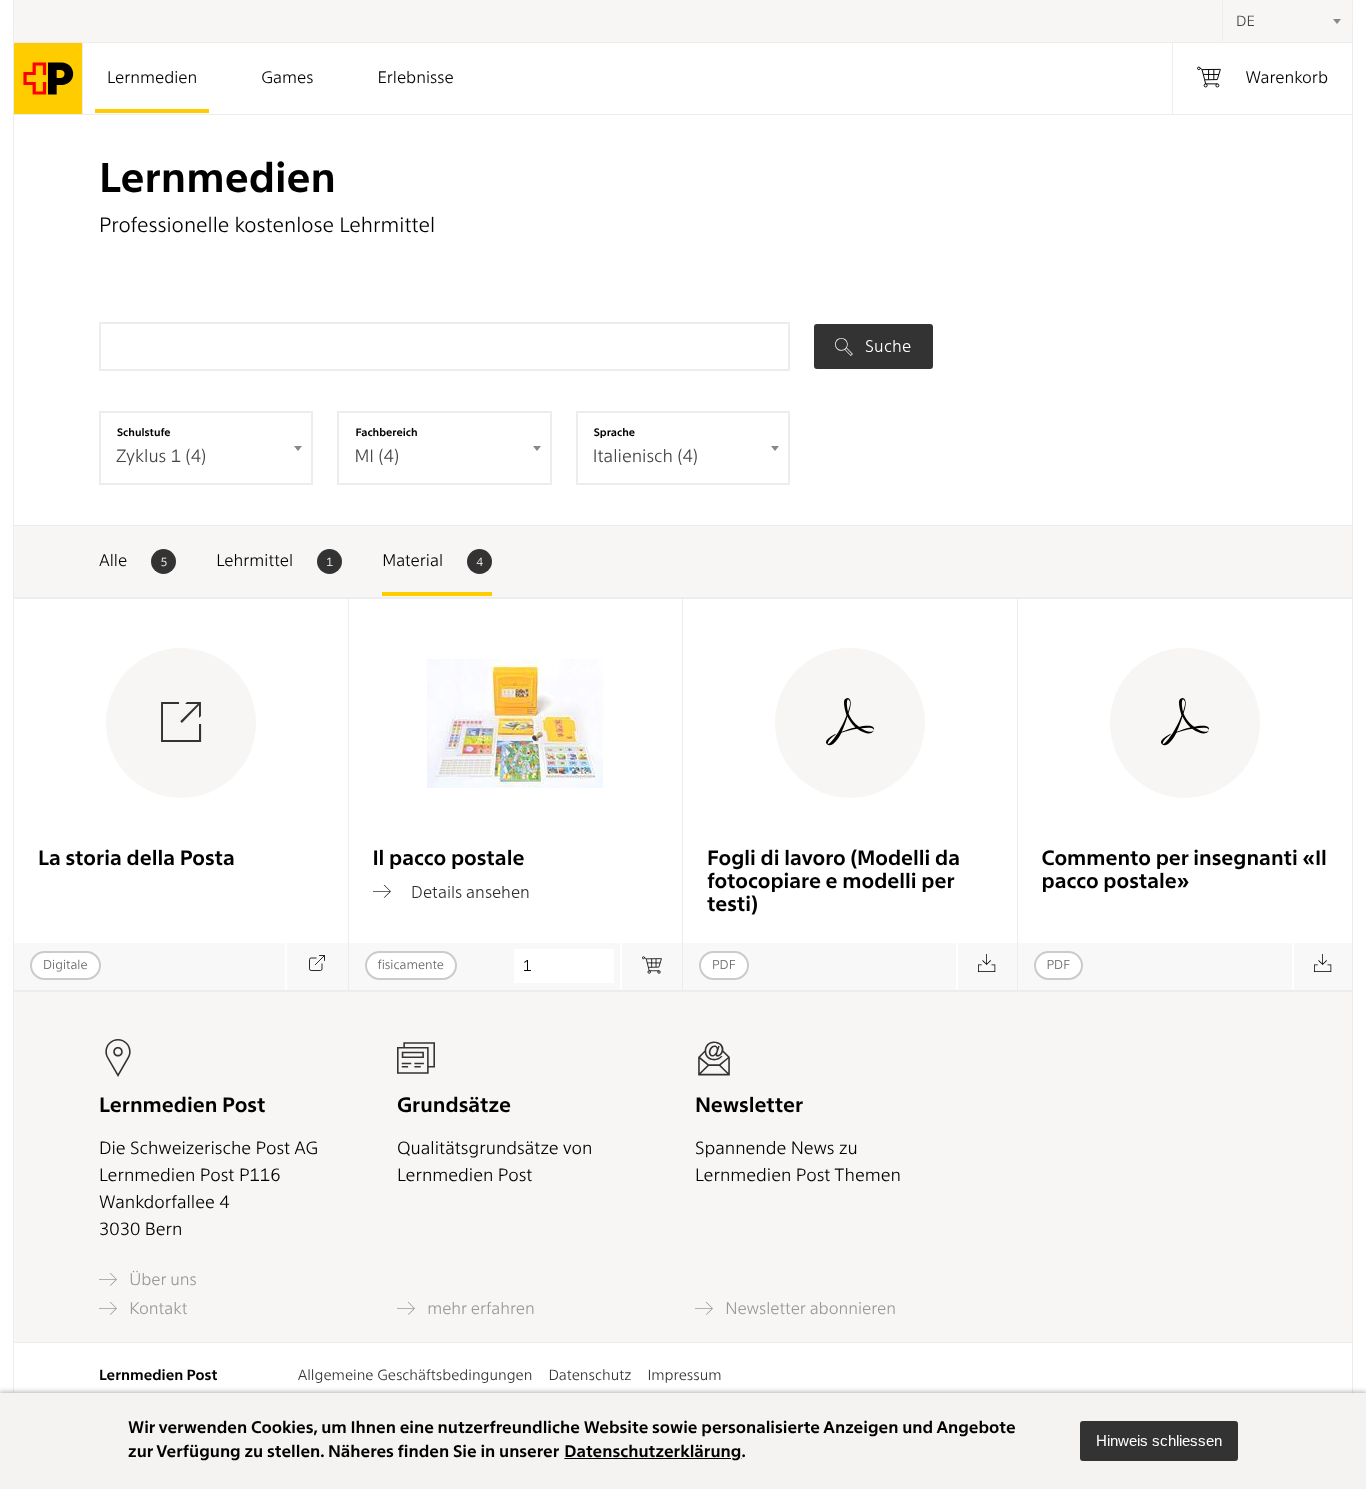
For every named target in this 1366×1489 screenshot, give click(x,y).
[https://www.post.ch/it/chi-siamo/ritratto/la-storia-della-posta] (316, 966)
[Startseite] (48, 78)
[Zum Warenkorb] (651, 966)
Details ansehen (468, 891)
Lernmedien (152, 78)
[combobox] (1287, 21)
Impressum (684, 1375)
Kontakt (156, 1308)
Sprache (614, 432)
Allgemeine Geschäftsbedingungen (415, 1375)
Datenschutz (589, 1375)
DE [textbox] (1245, 21)
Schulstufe (144, 432)
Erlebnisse (415, 78)
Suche (886, 346)
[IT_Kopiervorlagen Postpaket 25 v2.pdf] (986, 966)
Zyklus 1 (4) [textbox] (161, 456)
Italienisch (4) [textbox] (645, 456)
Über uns (161, 1279)
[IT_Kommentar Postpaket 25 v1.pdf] (1322, 966)
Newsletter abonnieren (808, 1308)
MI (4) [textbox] (376, 456)
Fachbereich (386, 432)
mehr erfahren (479, 1308)
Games (287, 78)
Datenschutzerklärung (652, 1452)
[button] (1159, 1441)
